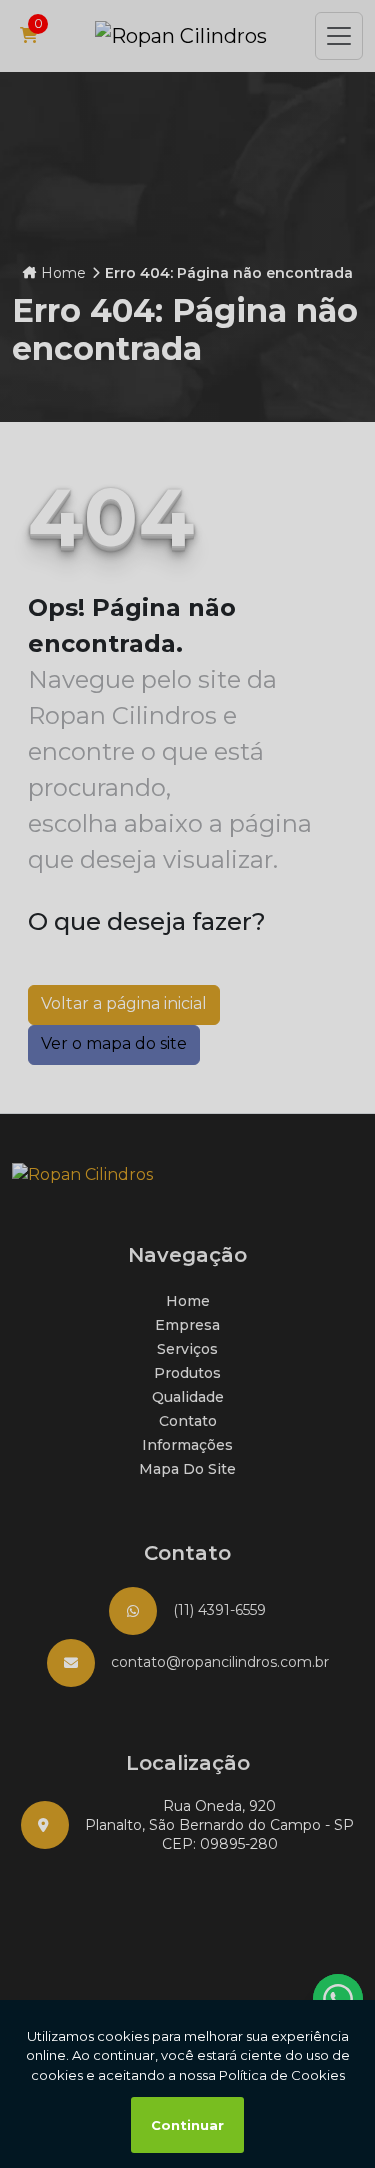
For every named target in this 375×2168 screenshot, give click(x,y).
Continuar (187, 2125)
